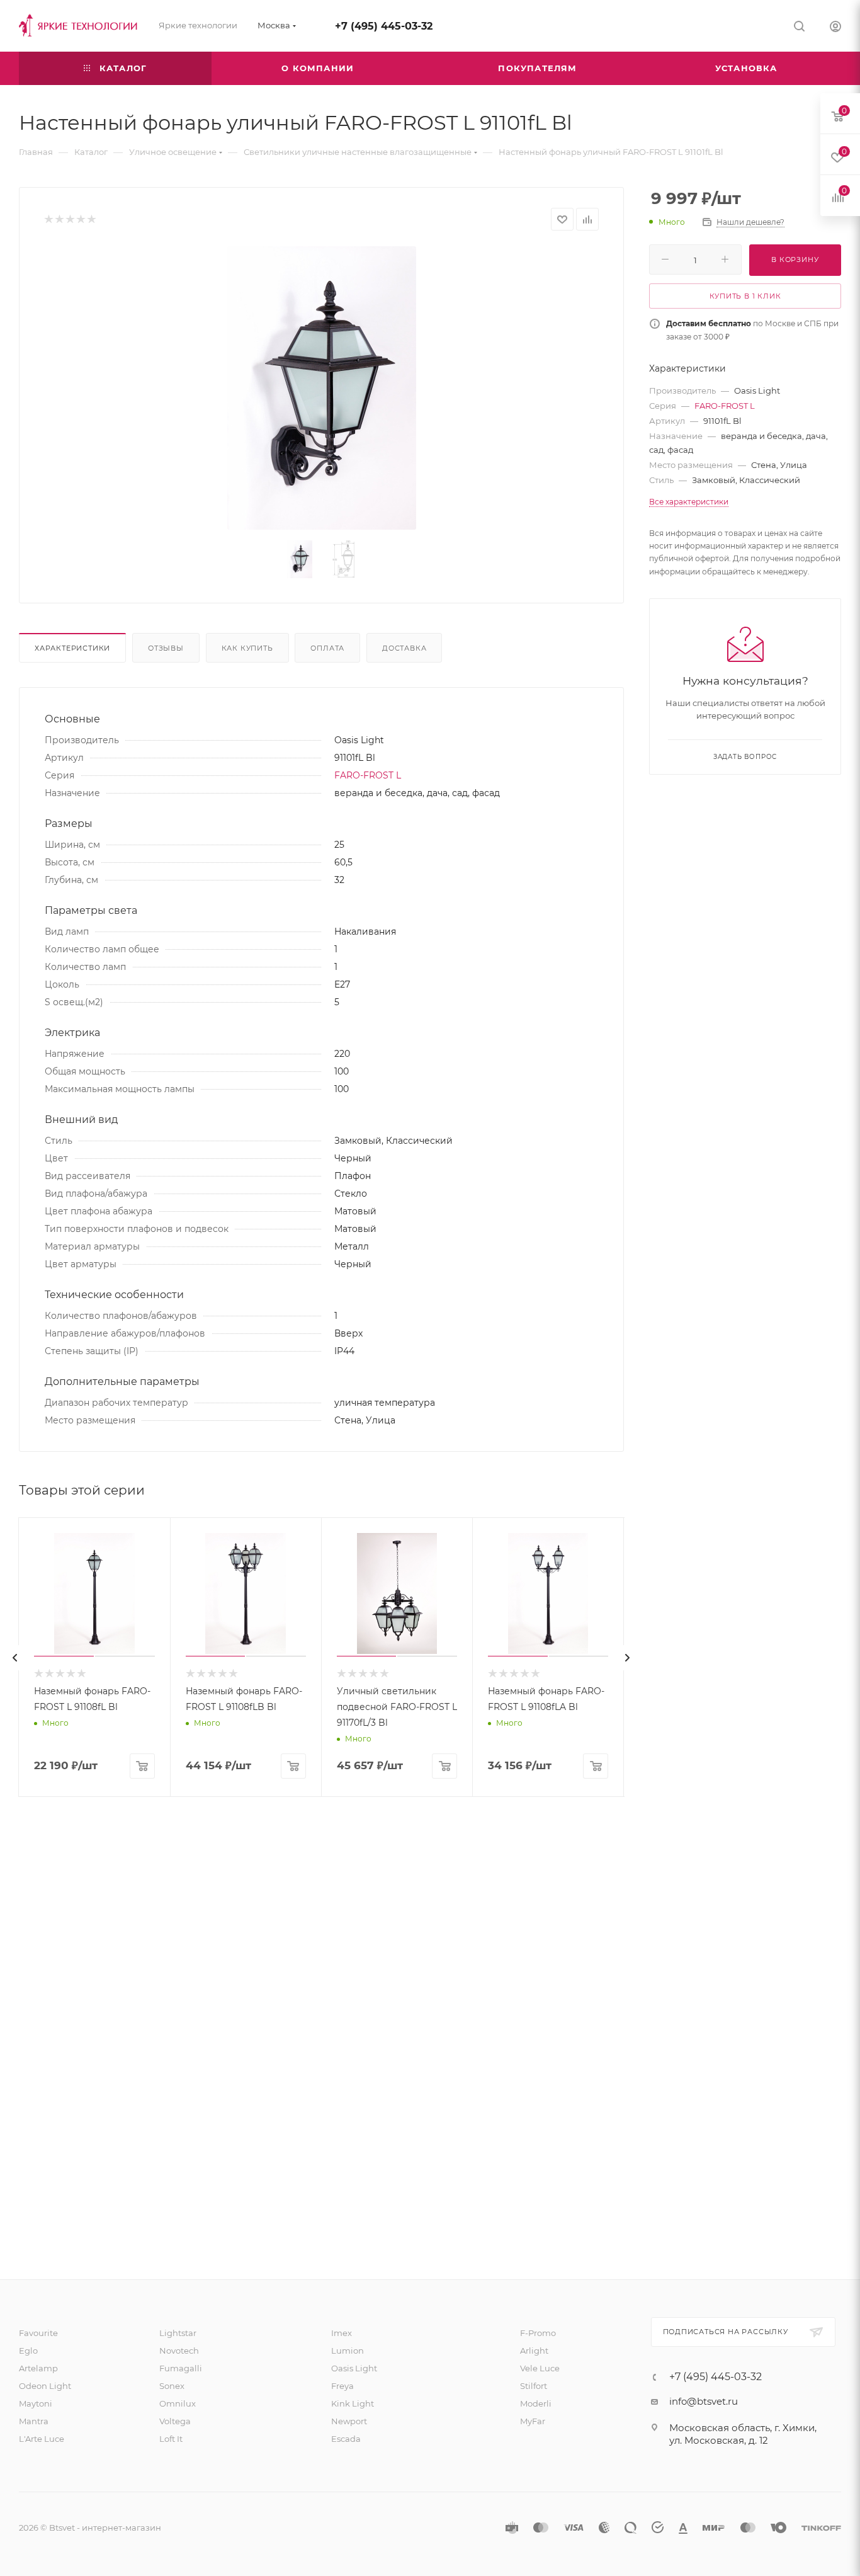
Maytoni (36, 2403)
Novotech (179, 2351)
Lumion (348, 2351)
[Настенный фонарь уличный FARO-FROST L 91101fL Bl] (321, 388)
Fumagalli (181, 2368)
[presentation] (15, 1658)
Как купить (247, 648)
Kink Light (353, 2403)
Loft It (171, 2439)
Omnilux (178, 2403)
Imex (342, 2333)
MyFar (533, 2421)
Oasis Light (354, 2368)
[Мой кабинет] (835, 28)
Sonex (172, 2386)
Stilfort (534, 2386)
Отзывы (166, 648)
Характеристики (72, 648)
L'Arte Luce (42, 2439)
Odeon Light (45, 2386)
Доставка (404, 648)
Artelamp (38, 2368)
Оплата (327, 648)
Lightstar (178, 2333)
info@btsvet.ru (704, 2401)
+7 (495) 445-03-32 (384, 26)
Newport (349, 2421)
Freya (342, 2386)
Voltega (175, 2421)
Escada (346, 2439)
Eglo (28, 2351)
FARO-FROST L (368, 775)
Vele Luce (540, 2368)
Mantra (34, 2421)
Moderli (536, 2403)
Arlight (534, 2351)
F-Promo (538, 2333)
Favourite (38, 2333)
